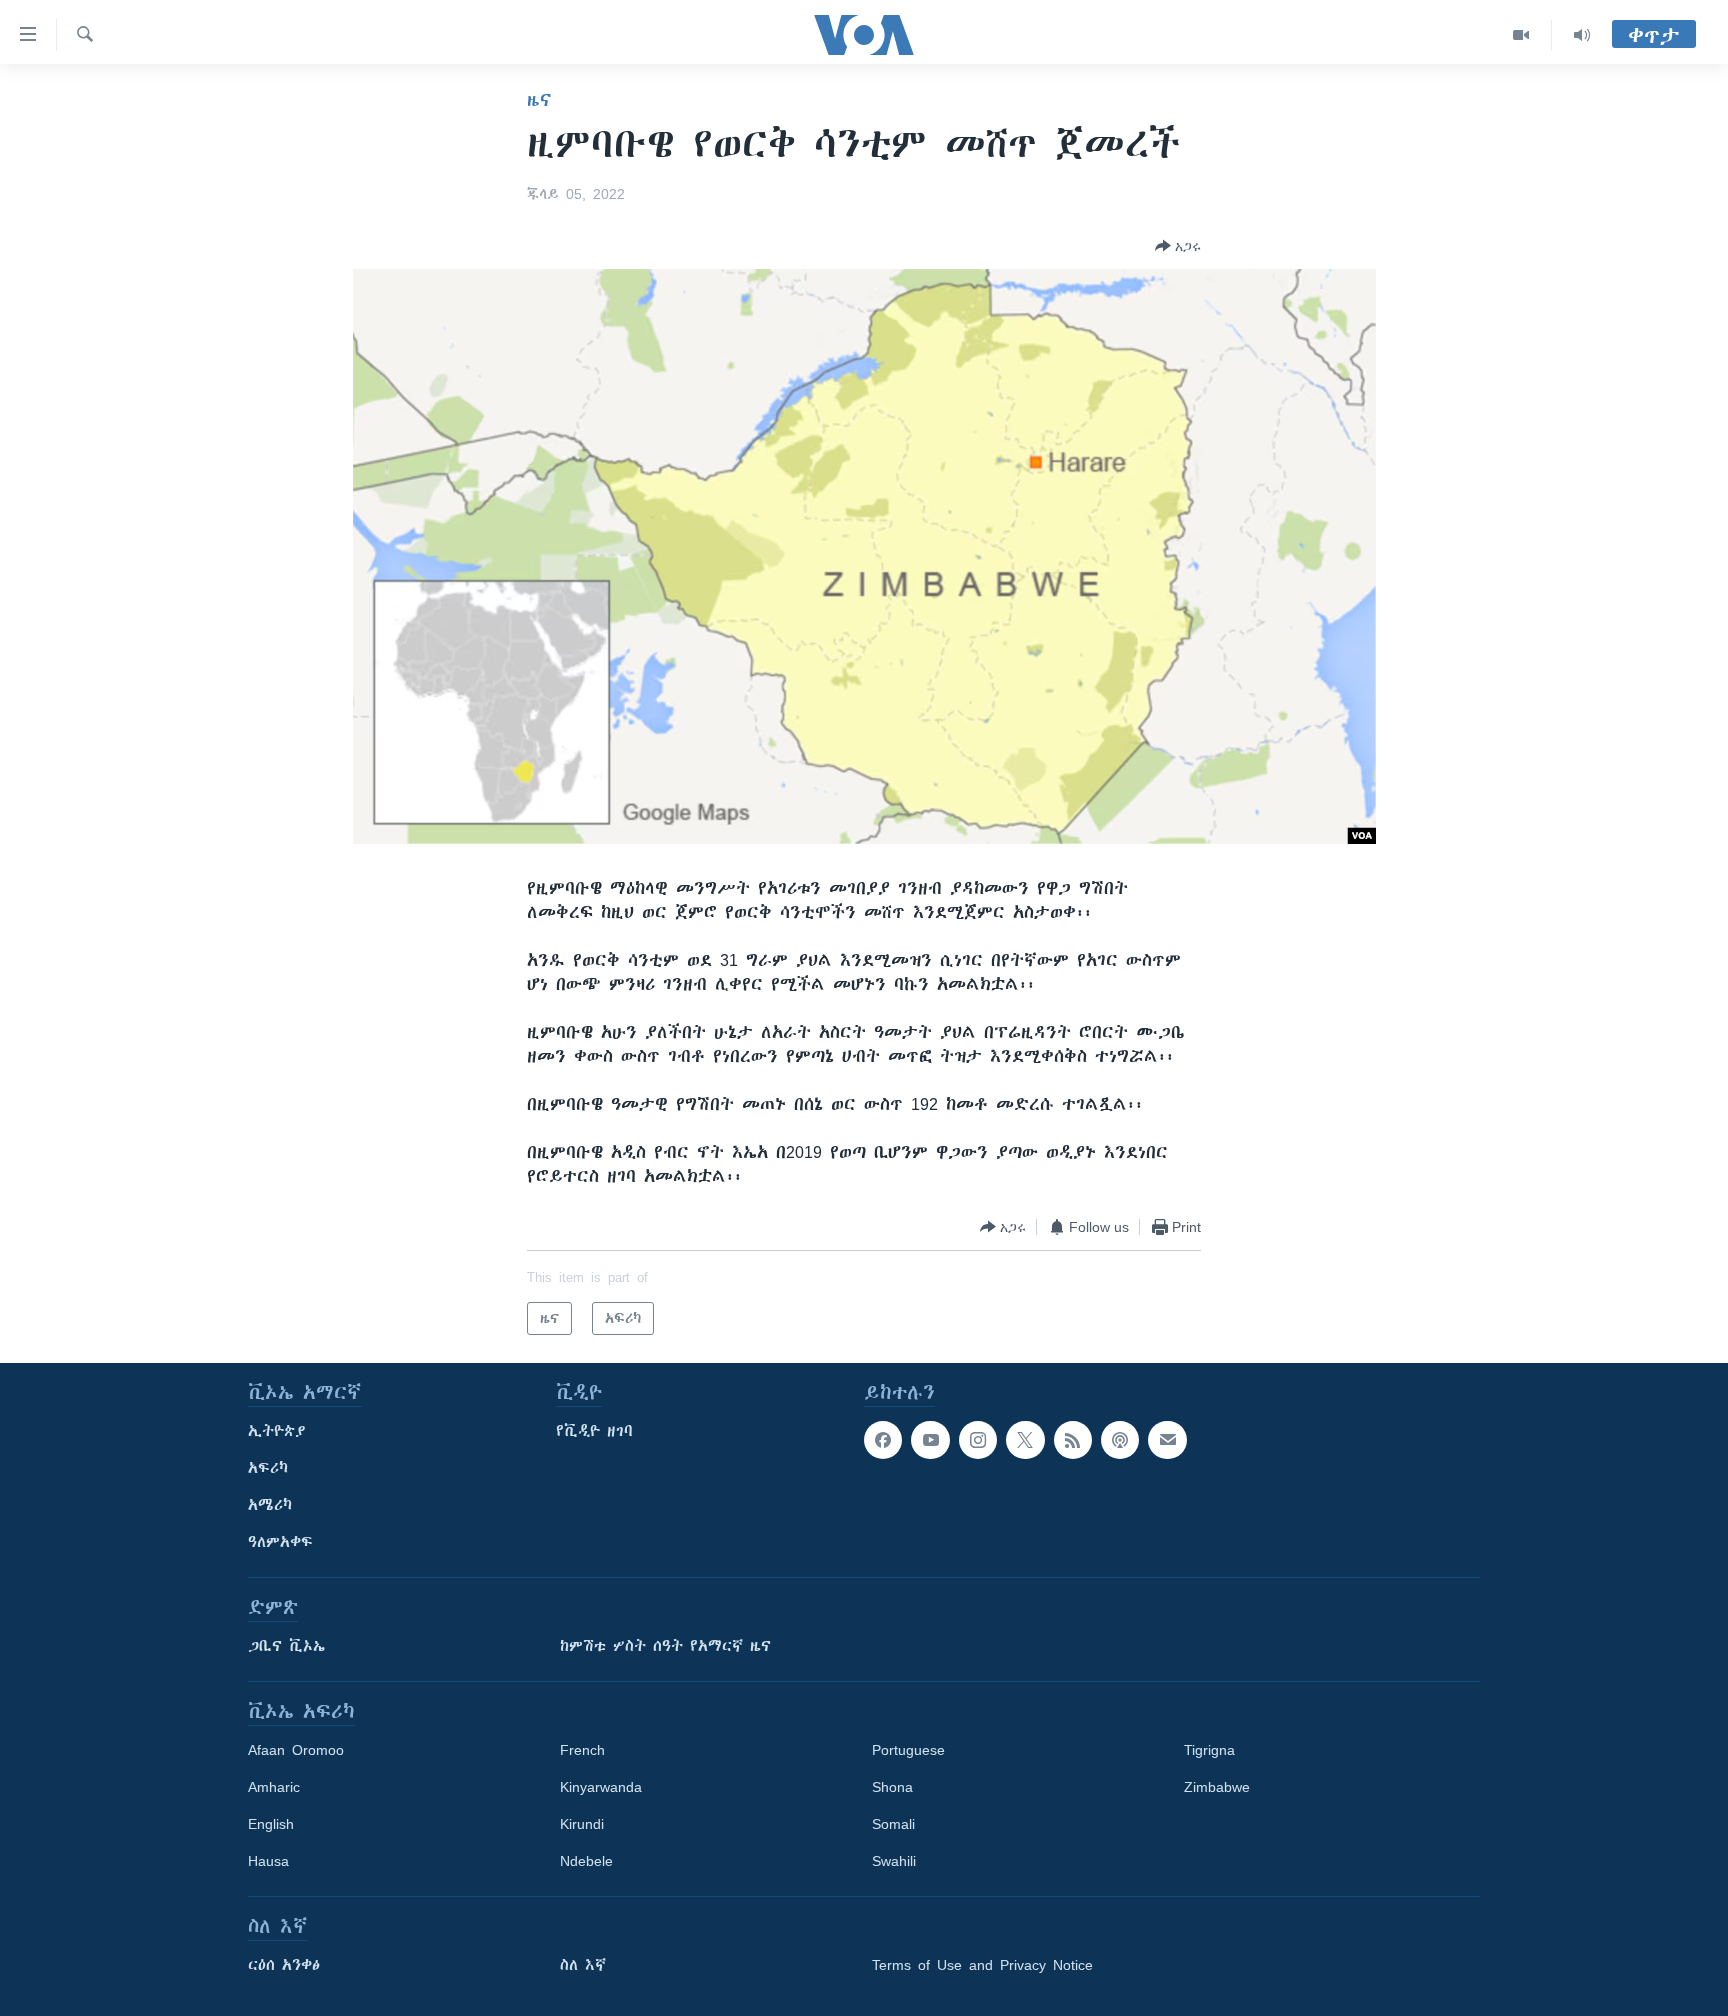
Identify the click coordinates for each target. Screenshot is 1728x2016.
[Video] (1521, 35)
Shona (892, 1787)
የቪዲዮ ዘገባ (594, 1431)
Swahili (894, 1861)
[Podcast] (1120, 1440)
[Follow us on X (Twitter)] (1025, 1440)
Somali (893, 1824)
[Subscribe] (1167, 1440)
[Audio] (1582, 35)
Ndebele (586, 1861)
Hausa (268, 1861)
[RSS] (1073, 1440)
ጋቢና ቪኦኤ (286, 1646)
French (582, 1750)
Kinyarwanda (601, 1787)
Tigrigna (1209, 1750)
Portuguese (908, 1750)
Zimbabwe (1217, 1787)
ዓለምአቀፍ (280, 1542)
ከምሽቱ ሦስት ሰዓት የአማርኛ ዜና (665, 1646)
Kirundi (582, 1824)
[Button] (1178, 246)
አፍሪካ (268, 1468)
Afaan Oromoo (296, 1750)
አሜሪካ (270, 1505)
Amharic (274, 1787)
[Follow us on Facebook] (883, 1440)
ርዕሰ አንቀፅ (284, 1965)
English (271, 1824)
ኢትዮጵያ (277, 1431)
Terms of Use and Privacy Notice (982, 1965)
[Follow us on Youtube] (930, 1440)
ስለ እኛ (583, 1965)
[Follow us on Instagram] (978, 1440)
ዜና (539, 100)
